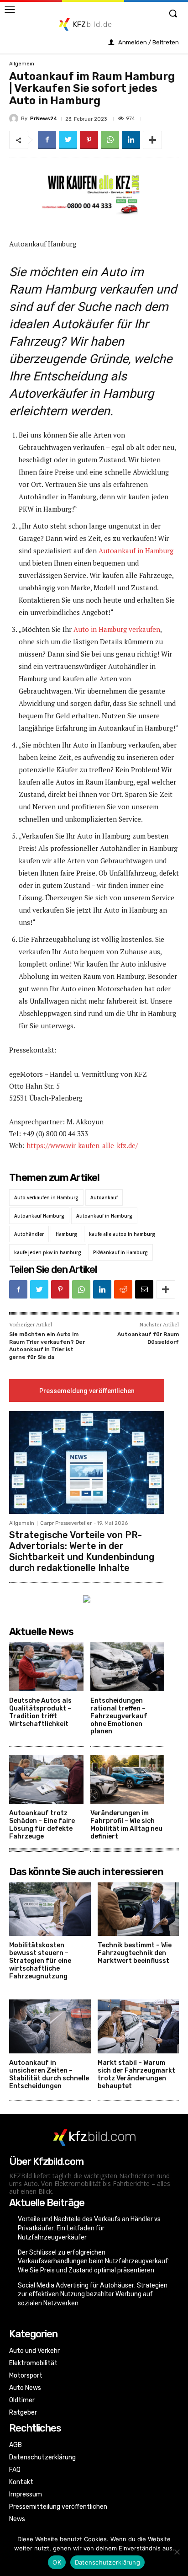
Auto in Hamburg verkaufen (117, 629)
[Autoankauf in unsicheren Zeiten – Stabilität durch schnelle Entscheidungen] (50, 2026)
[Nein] (177, 2552)
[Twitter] (68, 140)
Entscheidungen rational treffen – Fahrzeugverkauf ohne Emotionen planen (119, 1716)
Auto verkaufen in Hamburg (46, 1197)
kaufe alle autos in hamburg (122, 1234)
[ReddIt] (123, 1289)
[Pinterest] (89, 140)
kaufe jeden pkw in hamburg (48, 1252)
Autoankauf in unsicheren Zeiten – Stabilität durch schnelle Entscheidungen (49, 2074)
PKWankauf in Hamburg (120, 1252)
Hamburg (66, 1234)
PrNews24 (44, 119)
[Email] (144, 1289)
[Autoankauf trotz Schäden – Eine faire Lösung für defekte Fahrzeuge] (46, 1779)
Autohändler (29, 1234)
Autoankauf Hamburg (39, 1216)
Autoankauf (104, 1197)
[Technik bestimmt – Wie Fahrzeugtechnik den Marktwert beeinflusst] (138, 1909)
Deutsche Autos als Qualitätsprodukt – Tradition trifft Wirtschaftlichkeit (40, 1712)
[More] (152, 140)
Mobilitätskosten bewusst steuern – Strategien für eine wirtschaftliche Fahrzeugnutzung (40, 1961)
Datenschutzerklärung (107, 2562)
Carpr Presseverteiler (66, 1523)
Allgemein (22, 64)
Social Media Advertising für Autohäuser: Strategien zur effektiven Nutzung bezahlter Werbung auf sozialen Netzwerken (93, 2294)
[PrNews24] (15, 118)
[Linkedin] (131, 140)
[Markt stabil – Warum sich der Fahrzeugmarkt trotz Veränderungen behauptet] (138, 2026)
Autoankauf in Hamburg (136, 550)
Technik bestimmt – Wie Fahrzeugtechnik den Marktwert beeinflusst (135, 1953)
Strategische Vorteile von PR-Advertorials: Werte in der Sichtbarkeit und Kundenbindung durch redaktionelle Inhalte (82, 1551)
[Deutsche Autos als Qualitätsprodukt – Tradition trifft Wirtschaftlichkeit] (46, 1667)
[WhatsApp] (110, 140)
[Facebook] (47, 140)
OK (57, 2562)
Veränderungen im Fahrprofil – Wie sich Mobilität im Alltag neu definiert (126, 1825)
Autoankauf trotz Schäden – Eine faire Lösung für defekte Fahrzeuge (42, 1825)
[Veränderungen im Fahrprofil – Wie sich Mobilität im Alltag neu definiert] (128, 1779)
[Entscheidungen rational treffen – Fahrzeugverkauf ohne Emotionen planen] (128, 1667)
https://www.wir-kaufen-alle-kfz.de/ (82, 1145)
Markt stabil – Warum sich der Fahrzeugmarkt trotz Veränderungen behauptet (136, 2074)
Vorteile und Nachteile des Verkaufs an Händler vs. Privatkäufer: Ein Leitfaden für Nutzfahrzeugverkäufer (90, 2228)
